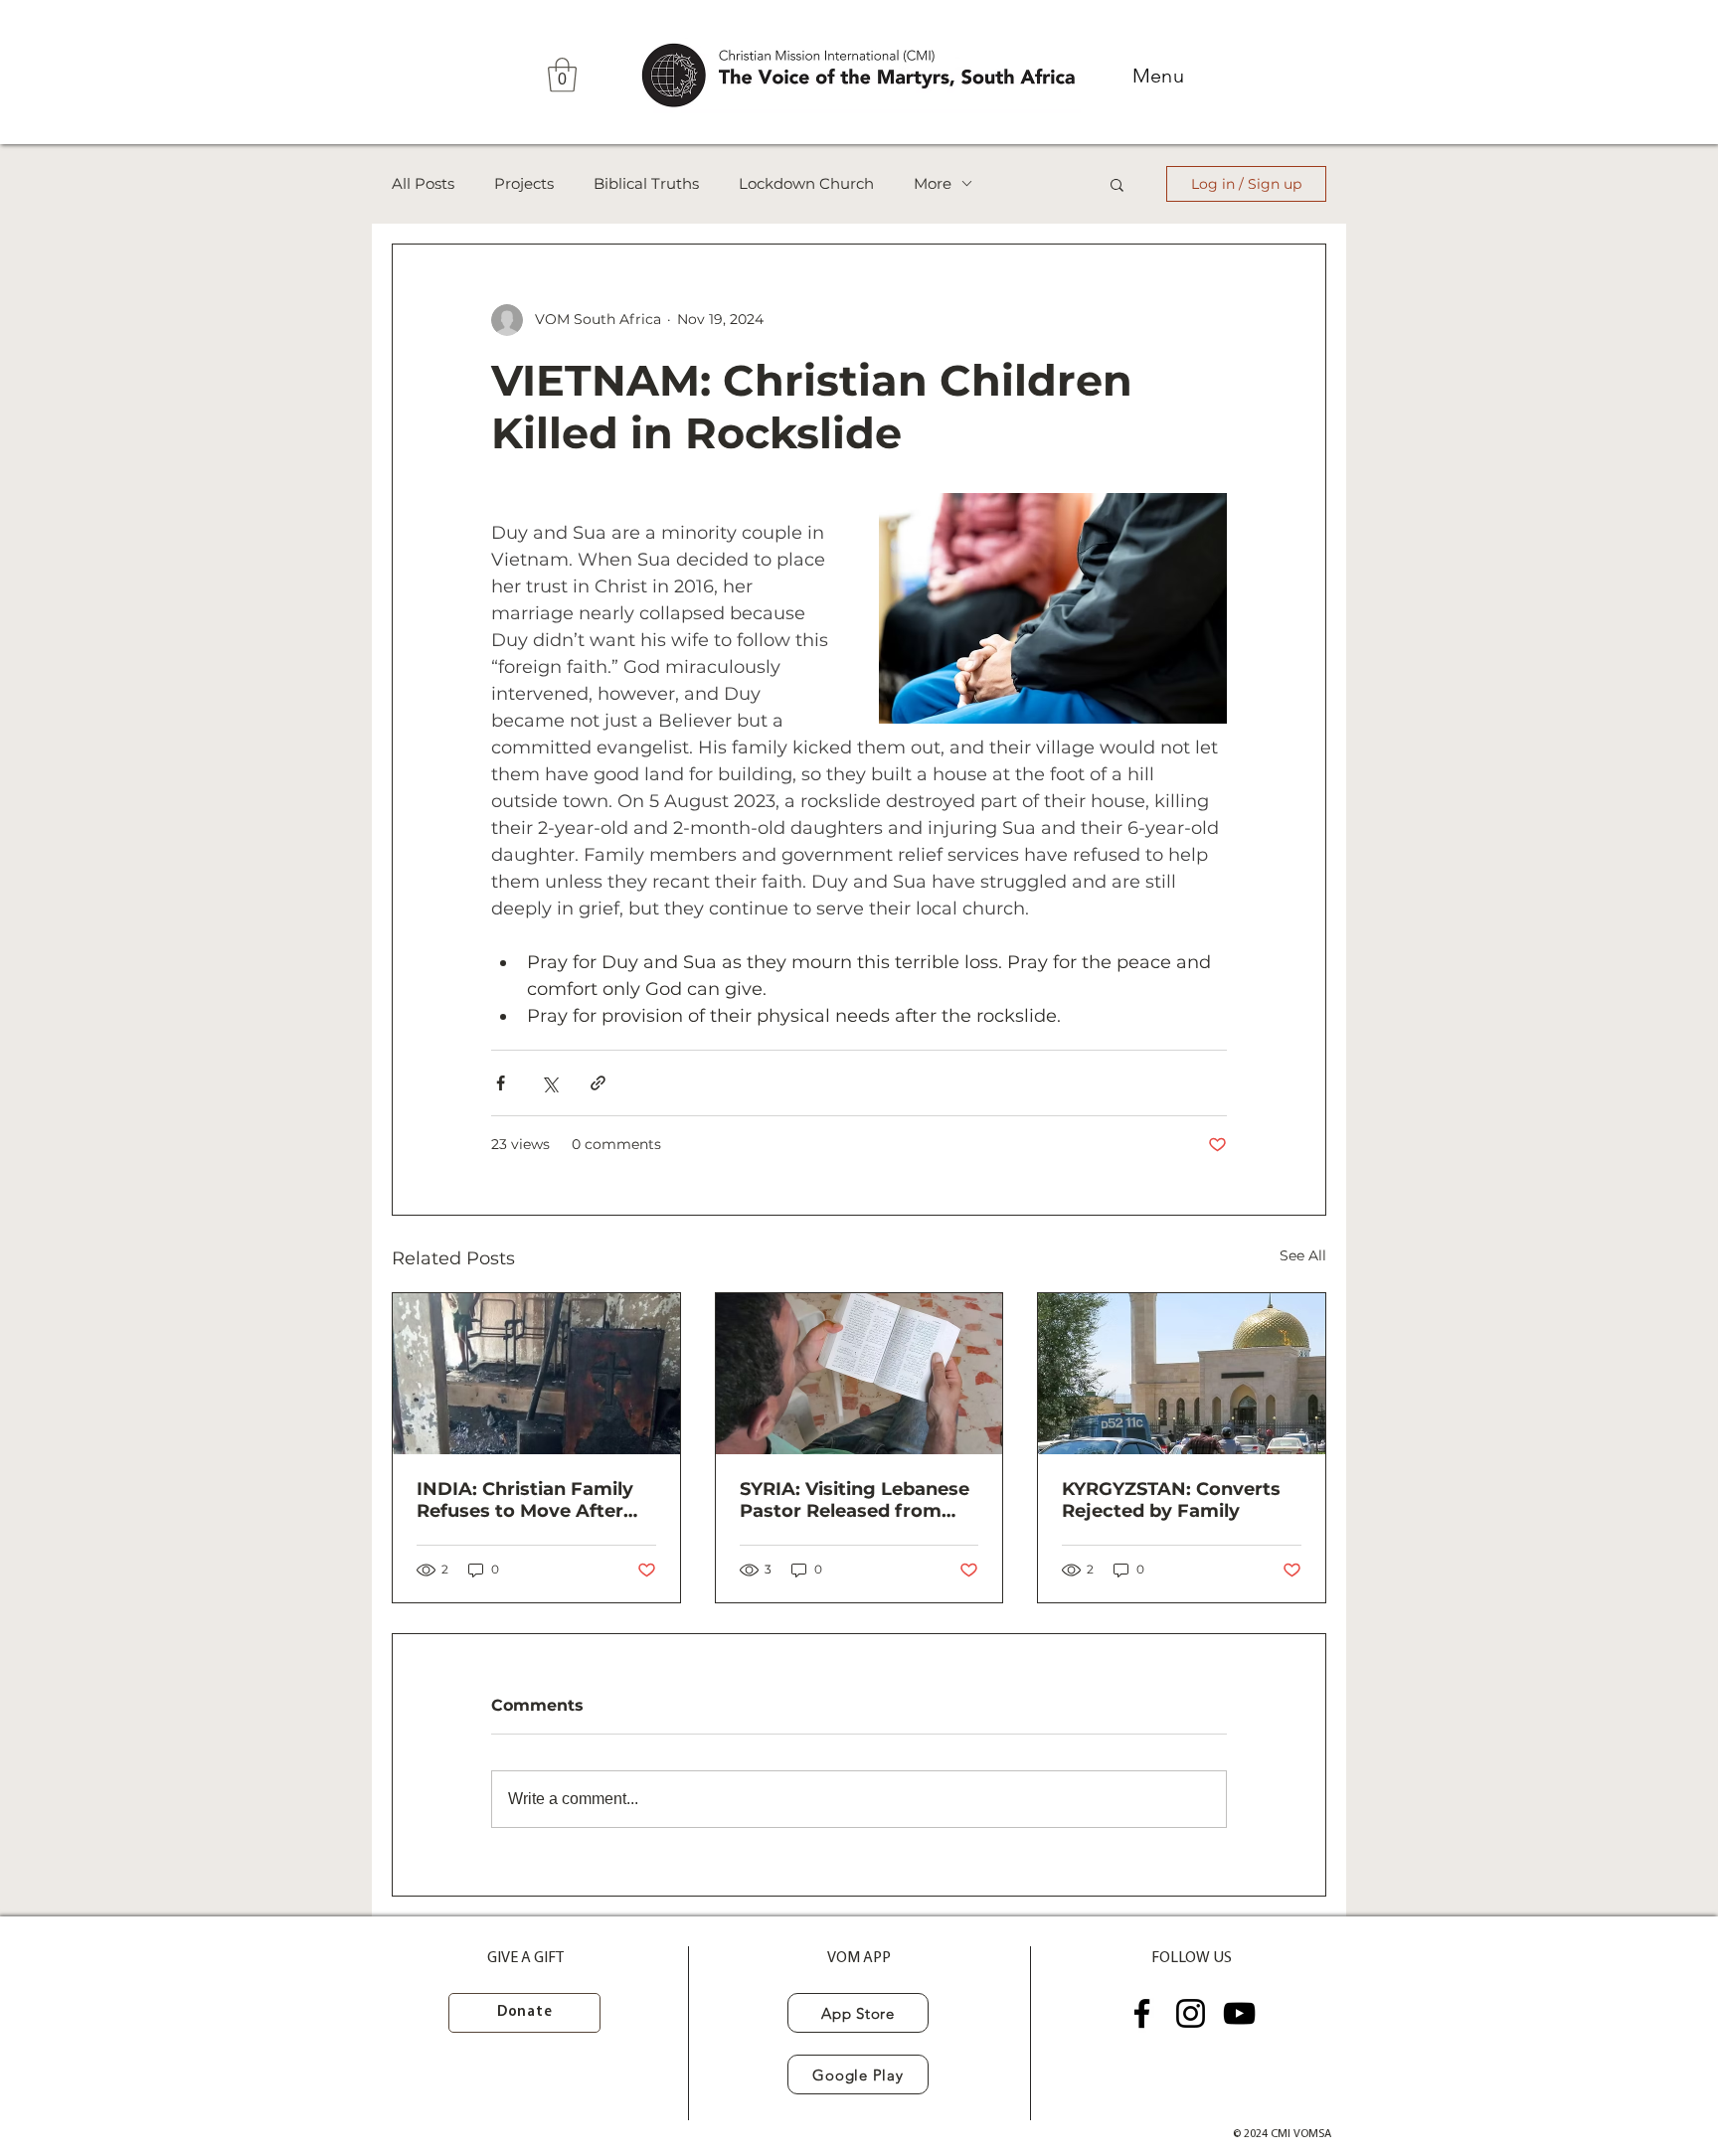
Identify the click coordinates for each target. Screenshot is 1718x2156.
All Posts (423, 184)
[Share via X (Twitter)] (549, 1083)
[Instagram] (1191, 2013)
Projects (524, 184)
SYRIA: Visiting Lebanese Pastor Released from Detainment (855, 1500)
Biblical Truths (646, 184)
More (933, 184)
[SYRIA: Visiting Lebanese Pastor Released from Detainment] (859, 1374)
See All (1303, 1255)
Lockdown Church (806, 184)
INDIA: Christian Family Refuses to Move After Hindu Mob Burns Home (528, 1500)
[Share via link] (598, 1083)
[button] (562, 75)
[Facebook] (1142, 2013)
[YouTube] (1239, 2013)
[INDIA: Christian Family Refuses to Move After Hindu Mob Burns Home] (536, 1374)
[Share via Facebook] (501, 1083)
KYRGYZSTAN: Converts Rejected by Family (1171, 1500)
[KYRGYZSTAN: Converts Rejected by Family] (1182, 1374)
